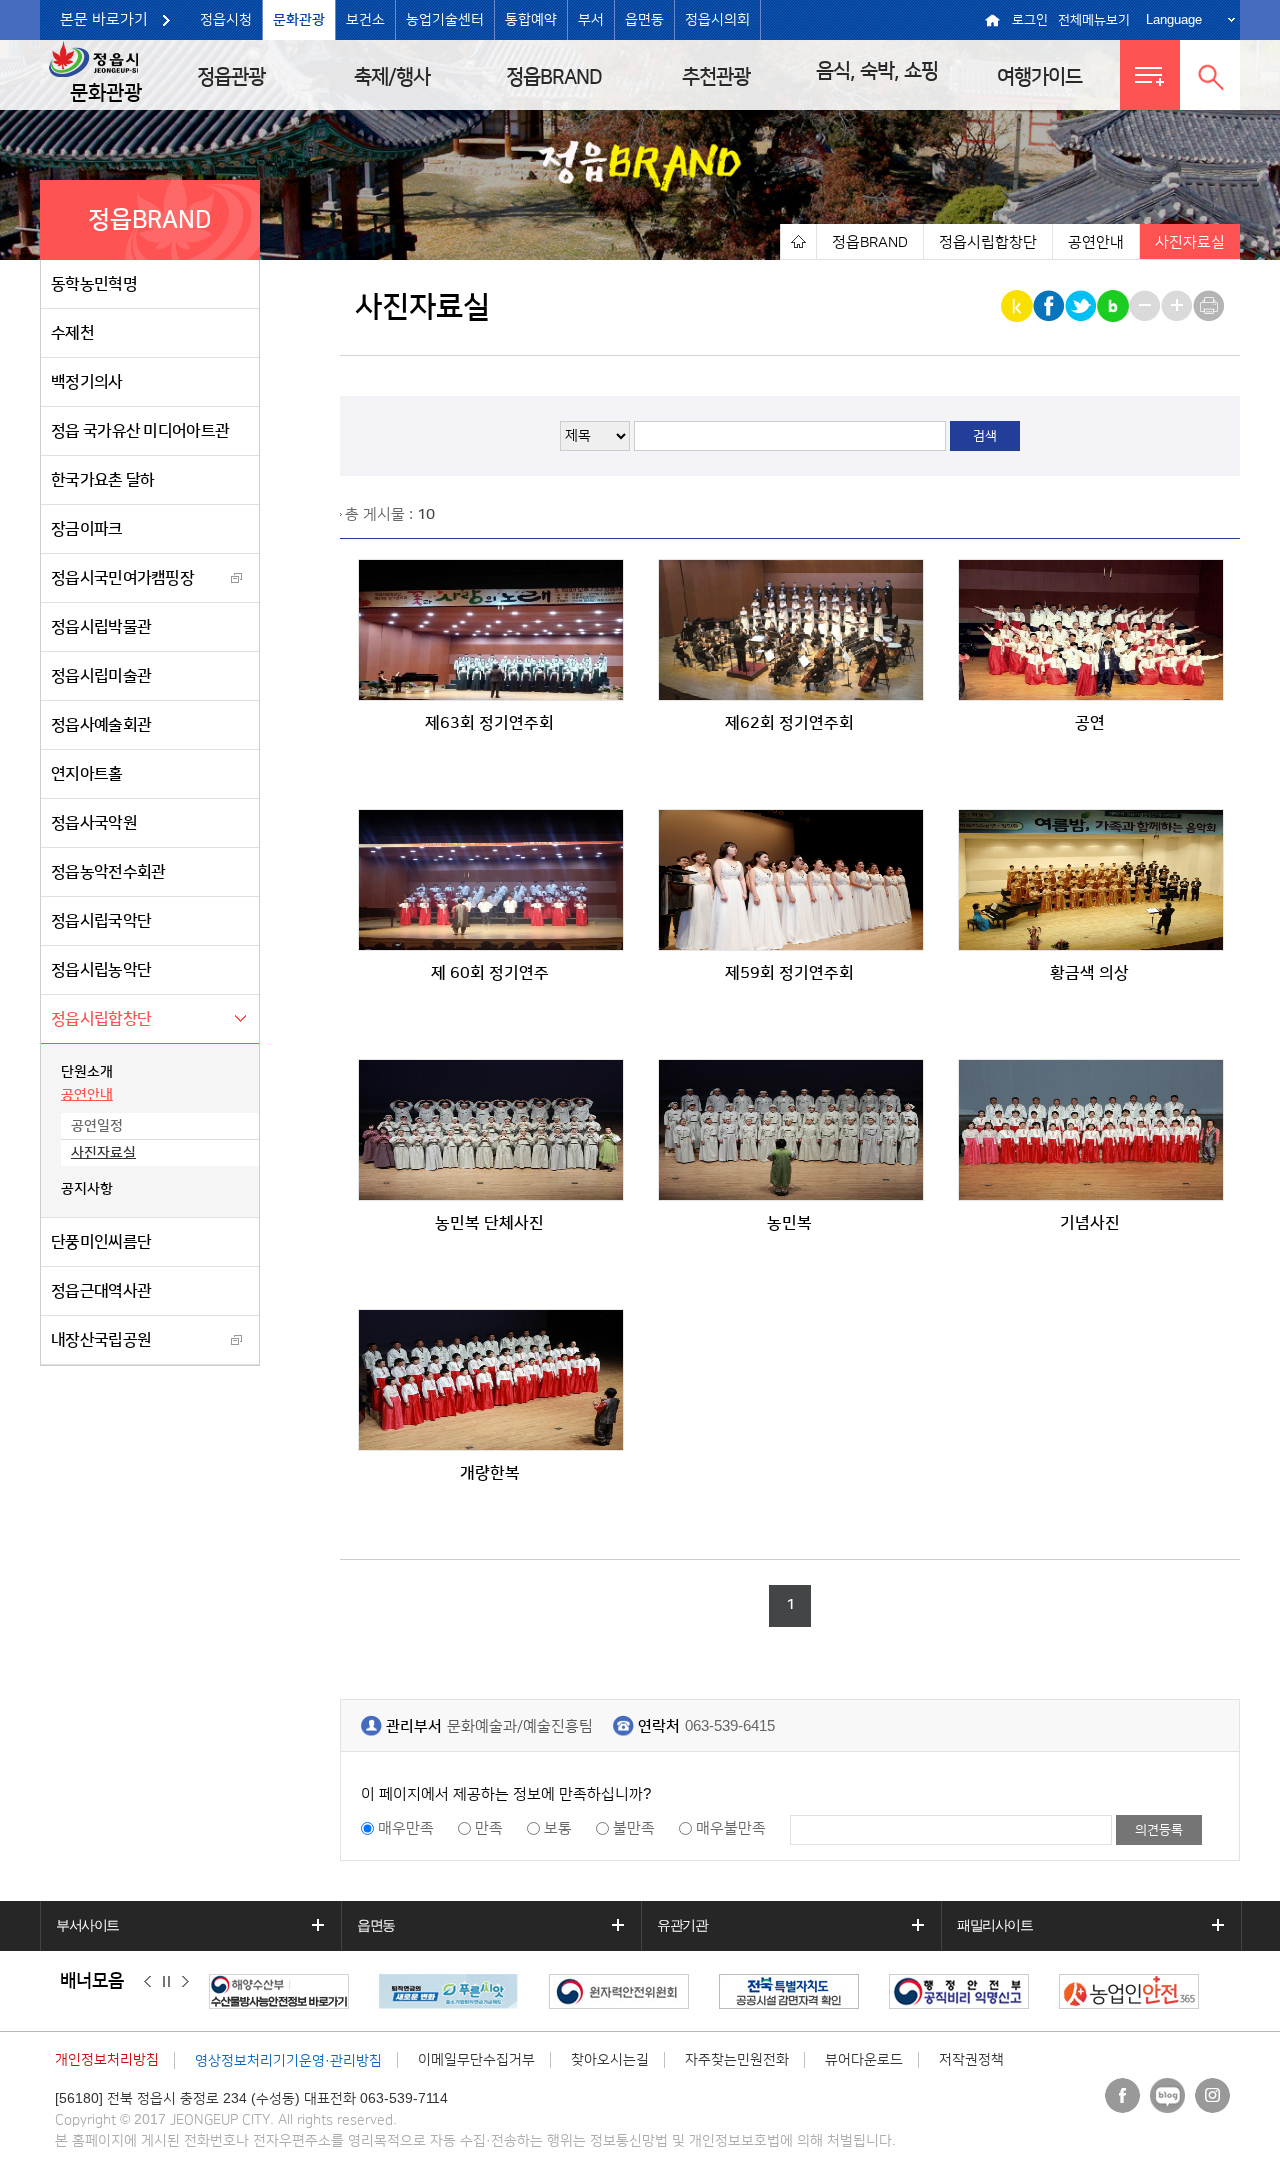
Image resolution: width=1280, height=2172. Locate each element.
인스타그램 (1212, 2095)
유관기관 (682, 1925)
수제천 (72, 333)
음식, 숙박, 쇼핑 (877, 71)
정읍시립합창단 (101, 1019)
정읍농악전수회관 (108, 872)
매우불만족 (731, 1828)
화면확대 (1178, 306)
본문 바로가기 (104, 19)
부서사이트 (87, 1925)
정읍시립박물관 (101, 627)
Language (1174, 19)
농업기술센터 (445, 20)
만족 (489, 1828)
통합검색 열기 (1210, 75)
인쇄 (1210, 306)
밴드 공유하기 (1114, 306)
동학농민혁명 (94, 284)
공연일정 (97, 1126)
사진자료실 (103, 1153)
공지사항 (87, 1189)
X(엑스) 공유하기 (1082, 306)
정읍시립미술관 (101, 676)
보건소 (365, 20)
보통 (558, 1828)
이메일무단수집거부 (476, 2060)
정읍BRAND (554, 77)
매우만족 (406, 1828)
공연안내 (87, 1095)
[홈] (798, 241)
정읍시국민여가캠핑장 (122, 578)
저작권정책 (971, 2060)
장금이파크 (87, 529)
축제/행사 (392, 77)
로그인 (1030, 20)
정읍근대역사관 (101, 1291)
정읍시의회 (717, 20)
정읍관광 (231, 77)
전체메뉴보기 (1094, 20)
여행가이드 (1039, 77)
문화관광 (299, 20)
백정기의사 (87, 382)
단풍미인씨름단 (101, 1242)
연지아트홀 (87, 774)
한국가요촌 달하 (102, 480)
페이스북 (1122, 2095)
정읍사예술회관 (101, 725)
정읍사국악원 (94, 823)
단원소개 (87, 1072)
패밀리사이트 (995, 1925)
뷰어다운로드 (864, 2060)
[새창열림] (284, 1991)
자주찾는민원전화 (737, 2060)
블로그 (1167, 2095)
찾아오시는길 (610, 2060)
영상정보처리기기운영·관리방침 (288, 2061)
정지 (166, 1982)
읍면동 (644, 20)
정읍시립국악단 (101, 921)
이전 (147, 1982)
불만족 (634, 1828)
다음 (185, 1982)
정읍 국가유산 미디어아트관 (140, 431)
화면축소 (1146, 306)
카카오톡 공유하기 (1018, 306)
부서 (591, 20)
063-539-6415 (730, 1726)
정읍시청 (226, 20)
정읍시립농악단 (101, 970)
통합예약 (531, 20)
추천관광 (716, 77)
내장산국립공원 (101, 1340)
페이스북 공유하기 (1050, 306)
